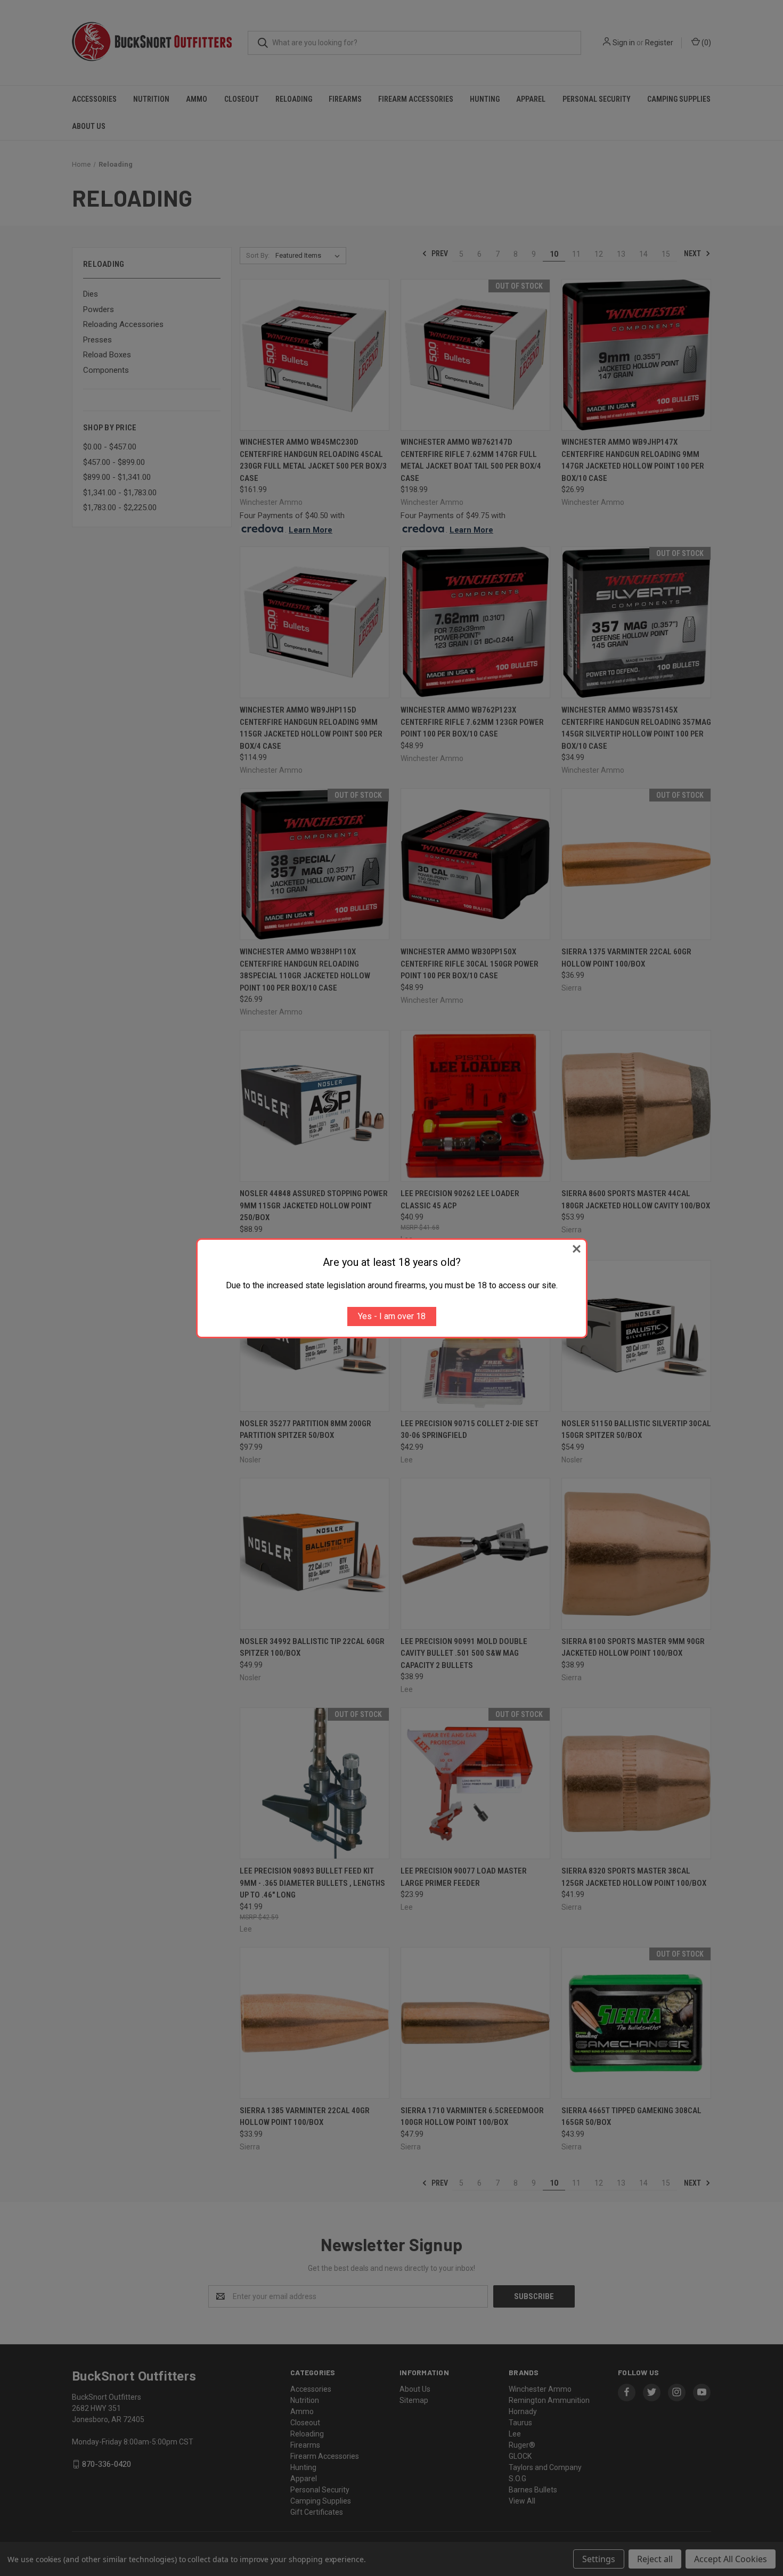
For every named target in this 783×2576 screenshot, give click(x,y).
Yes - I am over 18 (392, 1316)
